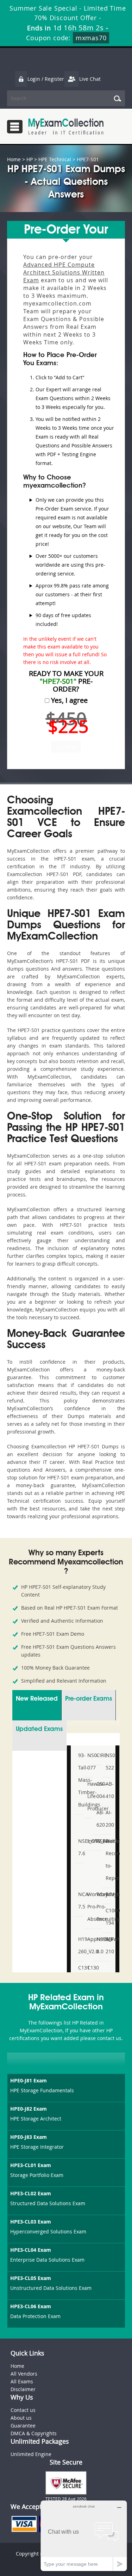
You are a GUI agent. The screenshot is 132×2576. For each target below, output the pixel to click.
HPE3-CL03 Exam (31, 2222)
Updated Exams (39, 1729)
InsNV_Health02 (89, 1841)
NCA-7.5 (80, 1900)
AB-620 (98, 1818)
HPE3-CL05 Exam (31, 2278)
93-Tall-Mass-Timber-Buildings (80, 1780)
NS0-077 (89, 1761)
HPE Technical (55, 159)
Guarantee (23, 2426)
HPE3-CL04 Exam (31, 2250)
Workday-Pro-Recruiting (98, 1907)
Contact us (23, 2410)
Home (14, 159)
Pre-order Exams (89, 1699)
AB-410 (107, 1790)
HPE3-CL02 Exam (31, 2193)
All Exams (22, 2381)
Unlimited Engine (31, 2454)
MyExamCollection (66, 126)
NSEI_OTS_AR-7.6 (80, 1847)
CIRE (98, 1755)
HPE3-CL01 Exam (31, 2165)
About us (21, 2418)
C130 (89, 1968)
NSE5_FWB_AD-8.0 (98, 1945)
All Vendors (24, 2374)
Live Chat (90, 79)
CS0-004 (98, 1790)
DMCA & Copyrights (34, 2433)
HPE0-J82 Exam (29, 2109)
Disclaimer (23, 2389)
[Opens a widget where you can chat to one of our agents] (84, 2536)
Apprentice (89, 1939)
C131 (80, 1968)
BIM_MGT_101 (107, 1894)
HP (30, 159)
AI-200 (107, 1818)
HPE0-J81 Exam (29, 2080)
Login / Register (46, 79)
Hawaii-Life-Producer (89, 1796)
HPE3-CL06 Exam (31, 2306)
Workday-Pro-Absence (89, 1907)
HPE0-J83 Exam (29, 2137)
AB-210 (107, 1945)
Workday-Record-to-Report (107, 1859)
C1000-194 (107, 1917)
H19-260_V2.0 (80, 1945)
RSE (98, 1841)
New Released (37, 1699)
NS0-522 (107, 1761)
